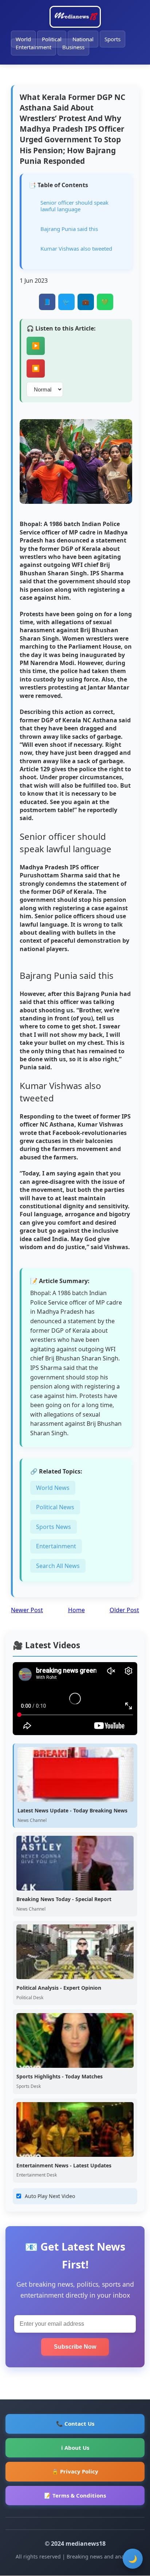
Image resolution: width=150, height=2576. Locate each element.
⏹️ (36, 368)
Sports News (54, 1527)
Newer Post (27, 1610)
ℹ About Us (75, 2448)
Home (76, 1610)
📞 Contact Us (75, 2424)
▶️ (36, 346)
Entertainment (33, 47)
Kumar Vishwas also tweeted (76, 248)
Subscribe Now (75, 2347)
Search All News (58, 1566)
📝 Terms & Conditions (75, 2495)
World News (53, 1488)
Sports (112, 39)
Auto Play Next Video (50, 2196)
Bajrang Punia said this (69, 229)
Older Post (124, 1610)
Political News (55, 1507)
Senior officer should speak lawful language (74, 206)
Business (73, 47)
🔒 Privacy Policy (75, 2471)
